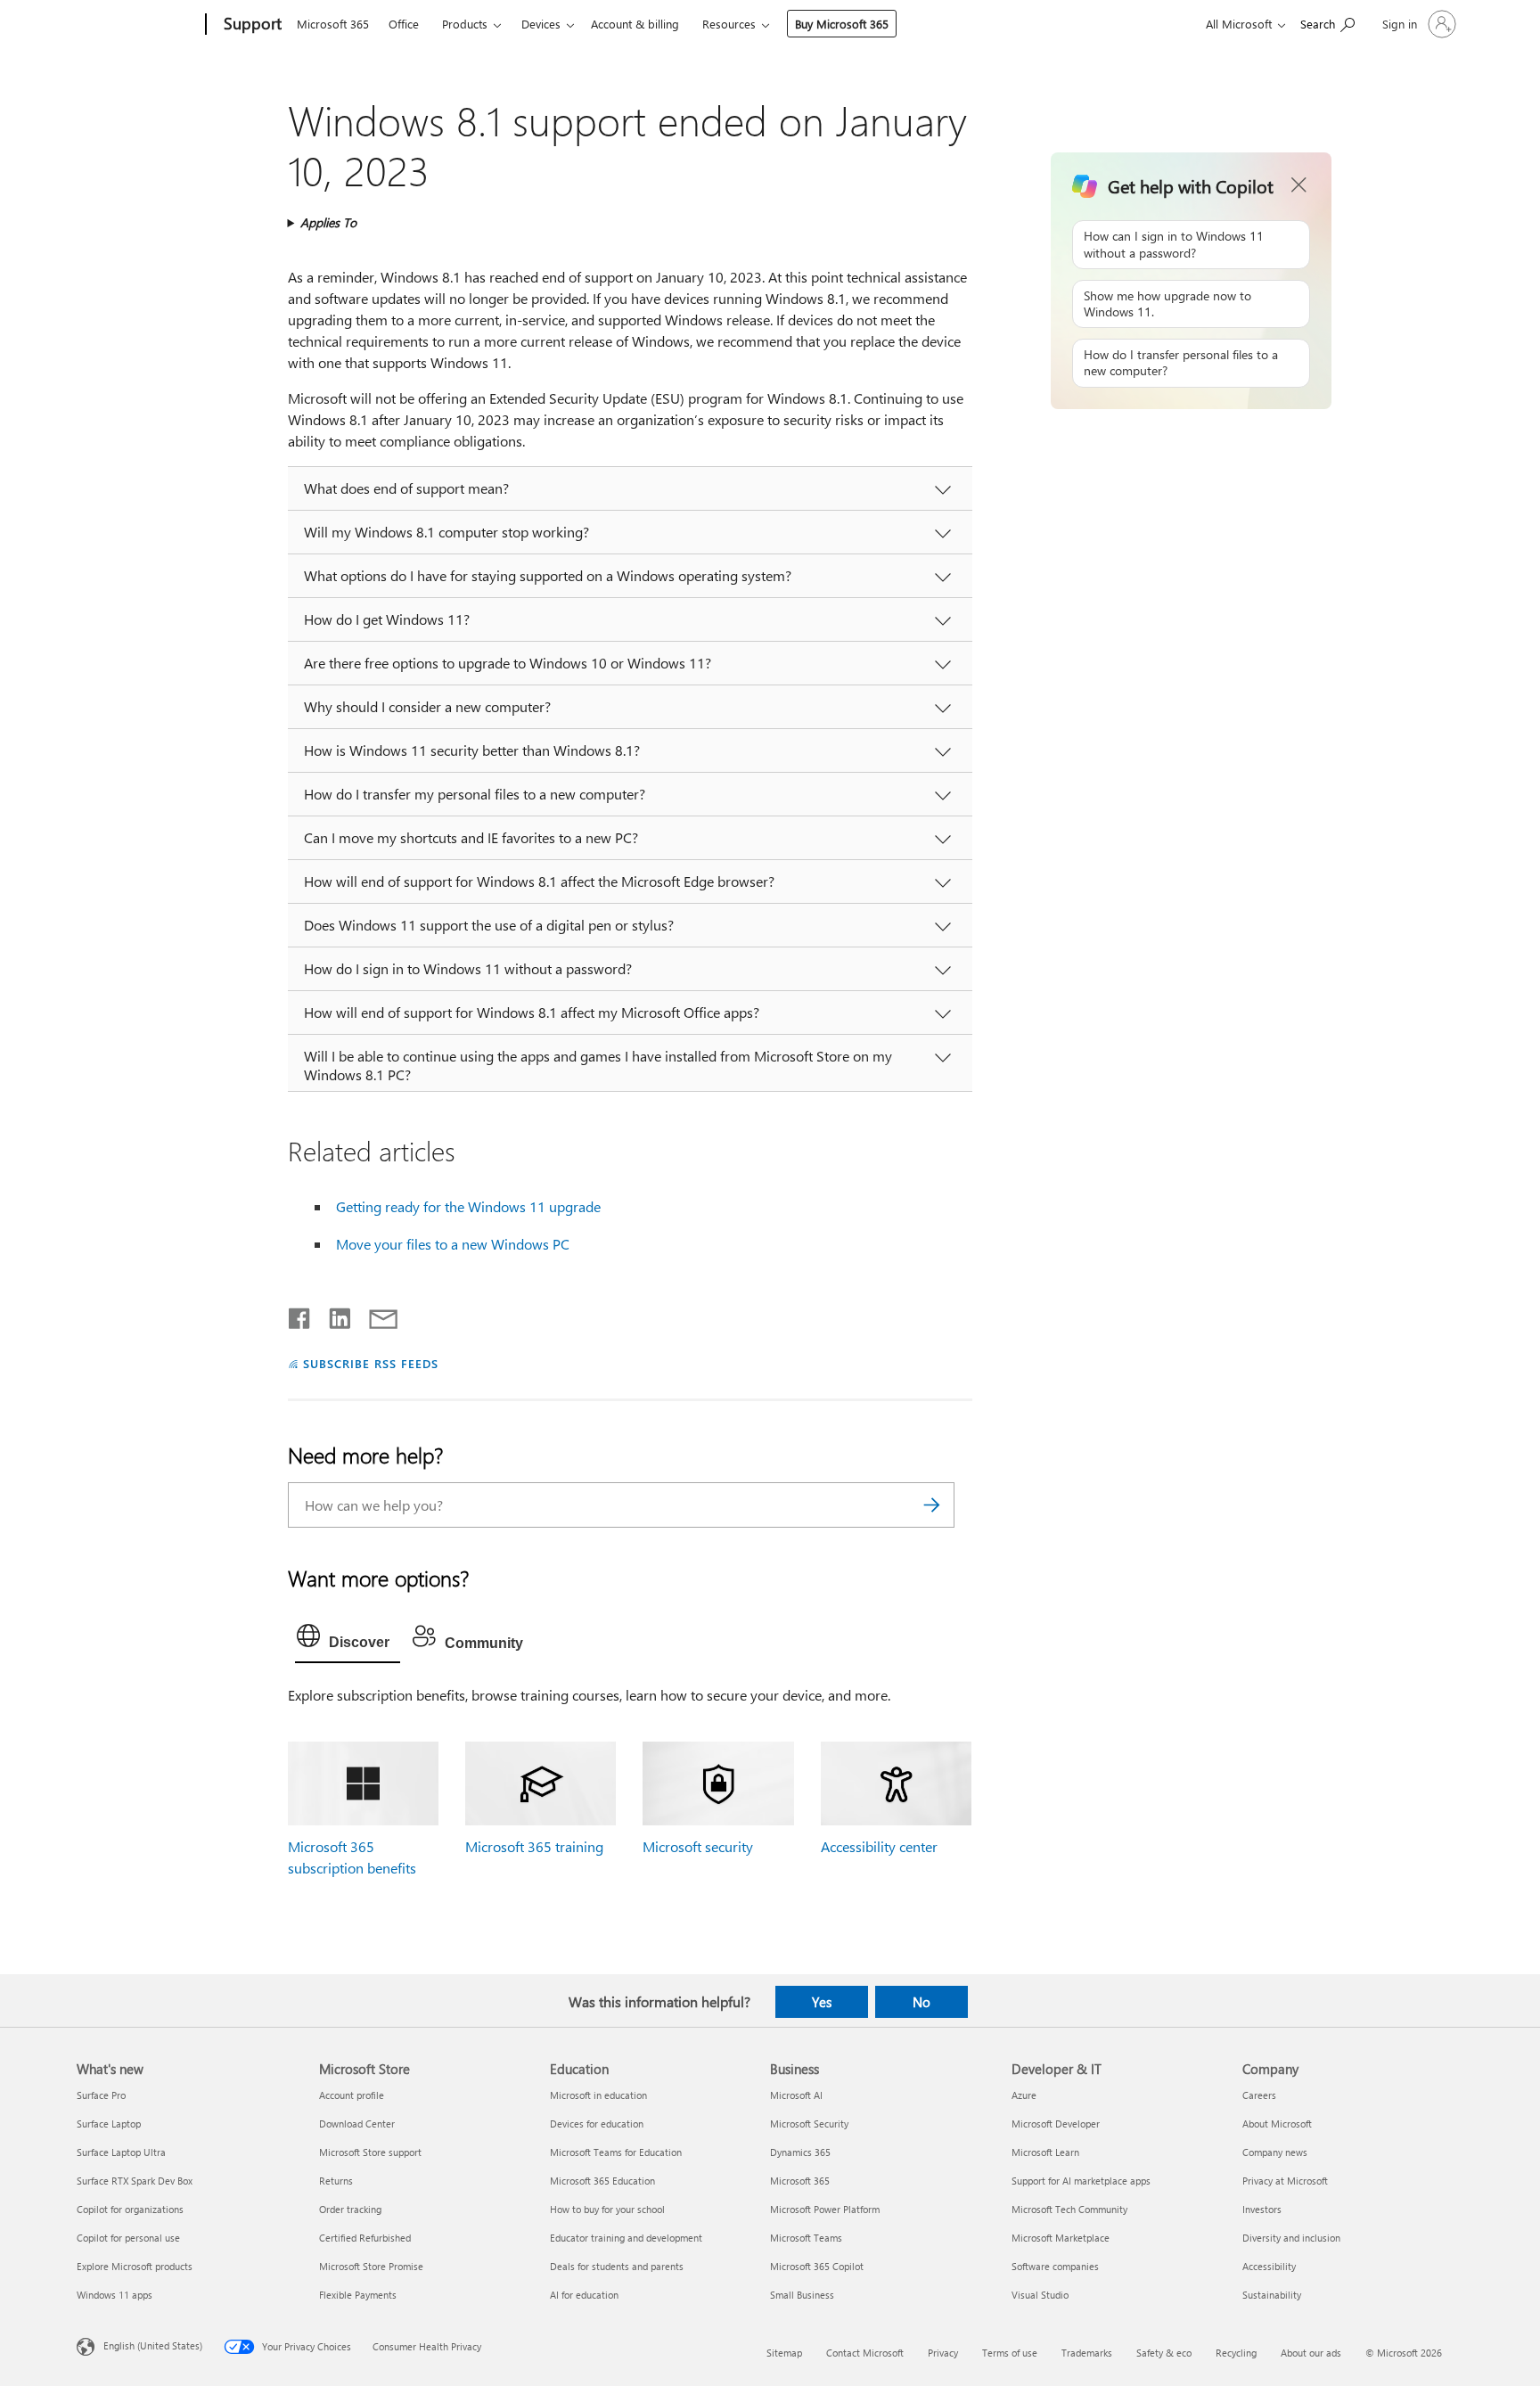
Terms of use (1010, 2353)
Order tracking (350, 2209)
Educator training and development (626, 2238)
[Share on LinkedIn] (333, 1315)
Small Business (802, 2295)
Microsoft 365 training (534, 1846)
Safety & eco (1164, 2353)
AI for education (584, 2295)
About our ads (1311, 2353)
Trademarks (1087, 2353)
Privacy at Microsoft (1285, 2181)
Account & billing (635, 24)
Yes (822, 2002)
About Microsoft (1277, 2124)
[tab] (348, 1640)
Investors (1262, 2209)
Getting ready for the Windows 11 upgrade (468, 1206)
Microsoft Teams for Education (616, 2152)
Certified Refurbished (365, 2238)
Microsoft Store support (370, 2152)
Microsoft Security (809, 2124)
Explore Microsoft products (135, 2266)
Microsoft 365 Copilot (817, 2266)
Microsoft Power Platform (825, 2209)
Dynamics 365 (800, 2152)
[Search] (932, 1505)
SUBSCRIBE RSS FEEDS (371, 1363)
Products (465, 24)
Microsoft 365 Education (602, 2181)
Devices (541, 24)
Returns (336, 2181)
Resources (729, 24)
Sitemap (784, 2353)
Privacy (943, 2353)
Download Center (357, 2124)
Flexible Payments (358, 2295)
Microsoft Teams (806, 2238)
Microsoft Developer (1056, 2124)
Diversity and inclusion (1291, 2238)
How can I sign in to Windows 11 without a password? (1174, 244)
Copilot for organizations (130, 2209)
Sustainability (1272, 2295)
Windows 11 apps (115, 2295)
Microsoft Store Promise (371, 2266)
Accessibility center (879, 1846)
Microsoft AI (796, 2095)
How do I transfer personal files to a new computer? (1181, 362)
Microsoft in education (598, 2095)
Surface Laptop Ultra (121, 2152)
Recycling (1236, 2353)
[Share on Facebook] (300, 1315)
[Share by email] (375, 1315)
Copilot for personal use (128, 2238)
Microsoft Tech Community (1069, 2209)
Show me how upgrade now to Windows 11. (1167, 303)
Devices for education (597, 2124)
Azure (1024, 2095)
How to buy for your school (607, 2209)
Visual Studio (1040, 2295)
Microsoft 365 (333, 24)
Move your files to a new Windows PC (453, 1244)
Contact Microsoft (865, 2353)
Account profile (352, 2095)
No (922, 2002)
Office (404, 24)
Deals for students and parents (617, 2266)
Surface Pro (101, 2095)
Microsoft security (698, 1846)
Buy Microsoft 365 (842, 24)
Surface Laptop (109, 2124)
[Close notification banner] (1299, 185)
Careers (1259, 2095)
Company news (1275, 2152)
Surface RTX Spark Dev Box (135, 2181)
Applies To (328, 222)
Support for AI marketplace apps (1081, 2181)
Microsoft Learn (1045, 2152)
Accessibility (1269, 2266)
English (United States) (153, 2345)
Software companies (1055, 2266)
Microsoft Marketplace (1061, 2238)
